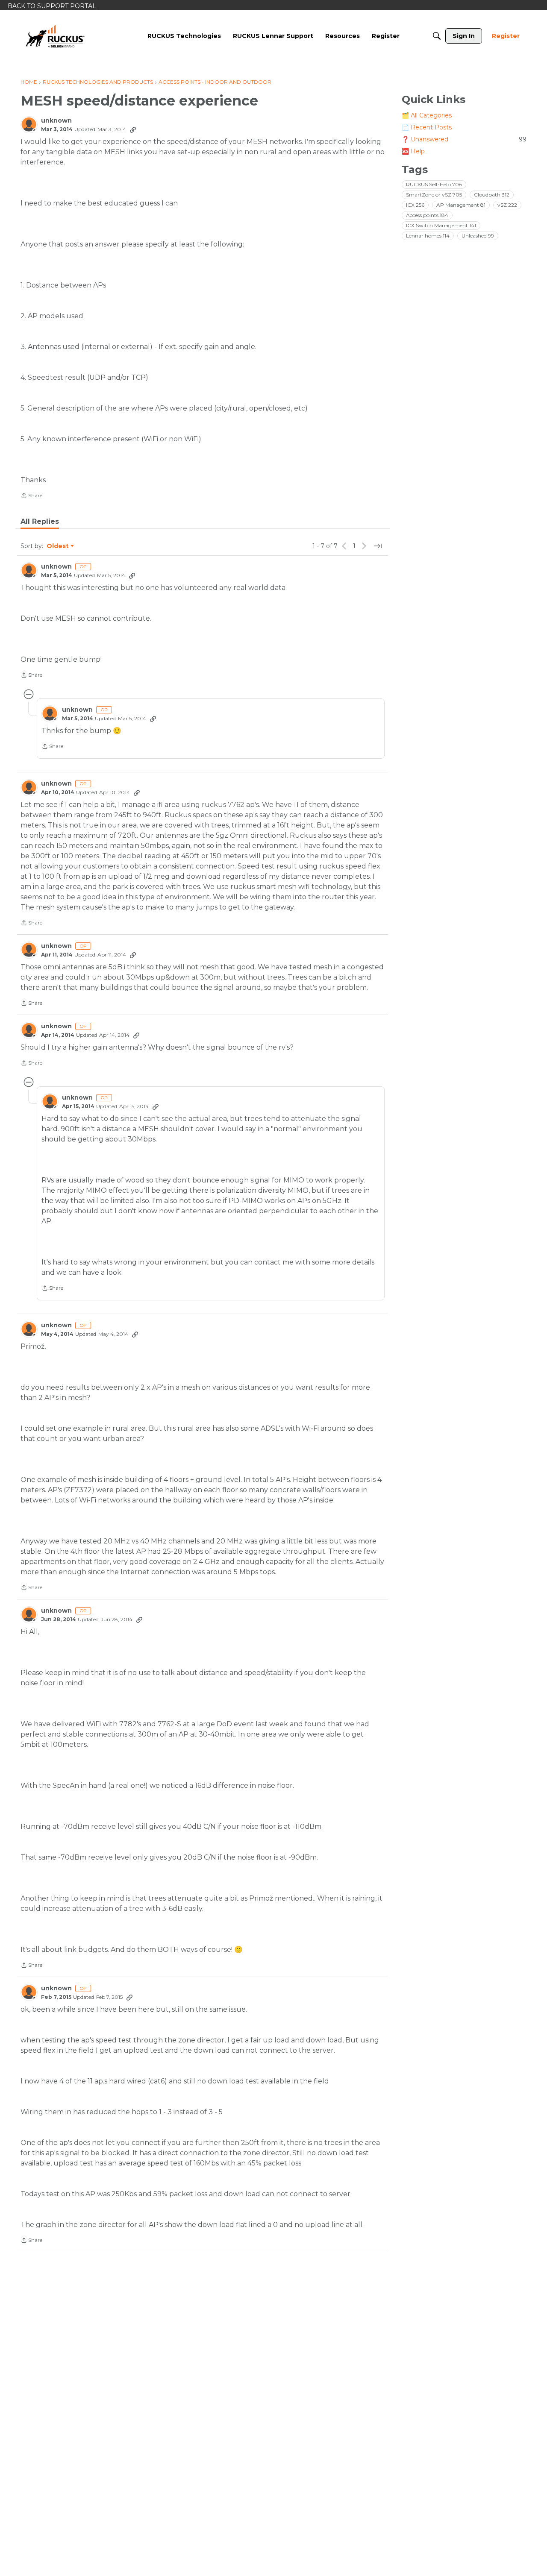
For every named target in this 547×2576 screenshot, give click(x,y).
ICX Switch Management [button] (441, 225)
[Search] (437, 36)
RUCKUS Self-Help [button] (434, 184)
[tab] (40, 522)
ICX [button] (415, 205)
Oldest (58, 546)
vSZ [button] (507, 205)
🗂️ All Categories (427, 115)
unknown (56, 121)
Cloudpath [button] (492, 195)
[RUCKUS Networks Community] (55, 36)
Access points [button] (427, 215)
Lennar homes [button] (428, 236)
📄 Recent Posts (427, 127)
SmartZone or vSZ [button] (434, 195)
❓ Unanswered (464, 139)
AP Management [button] (461, 205)
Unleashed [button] (478, 236)
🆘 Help (413, 151)
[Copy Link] (133, 129)
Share (31, 496)
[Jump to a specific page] (378, 546)
